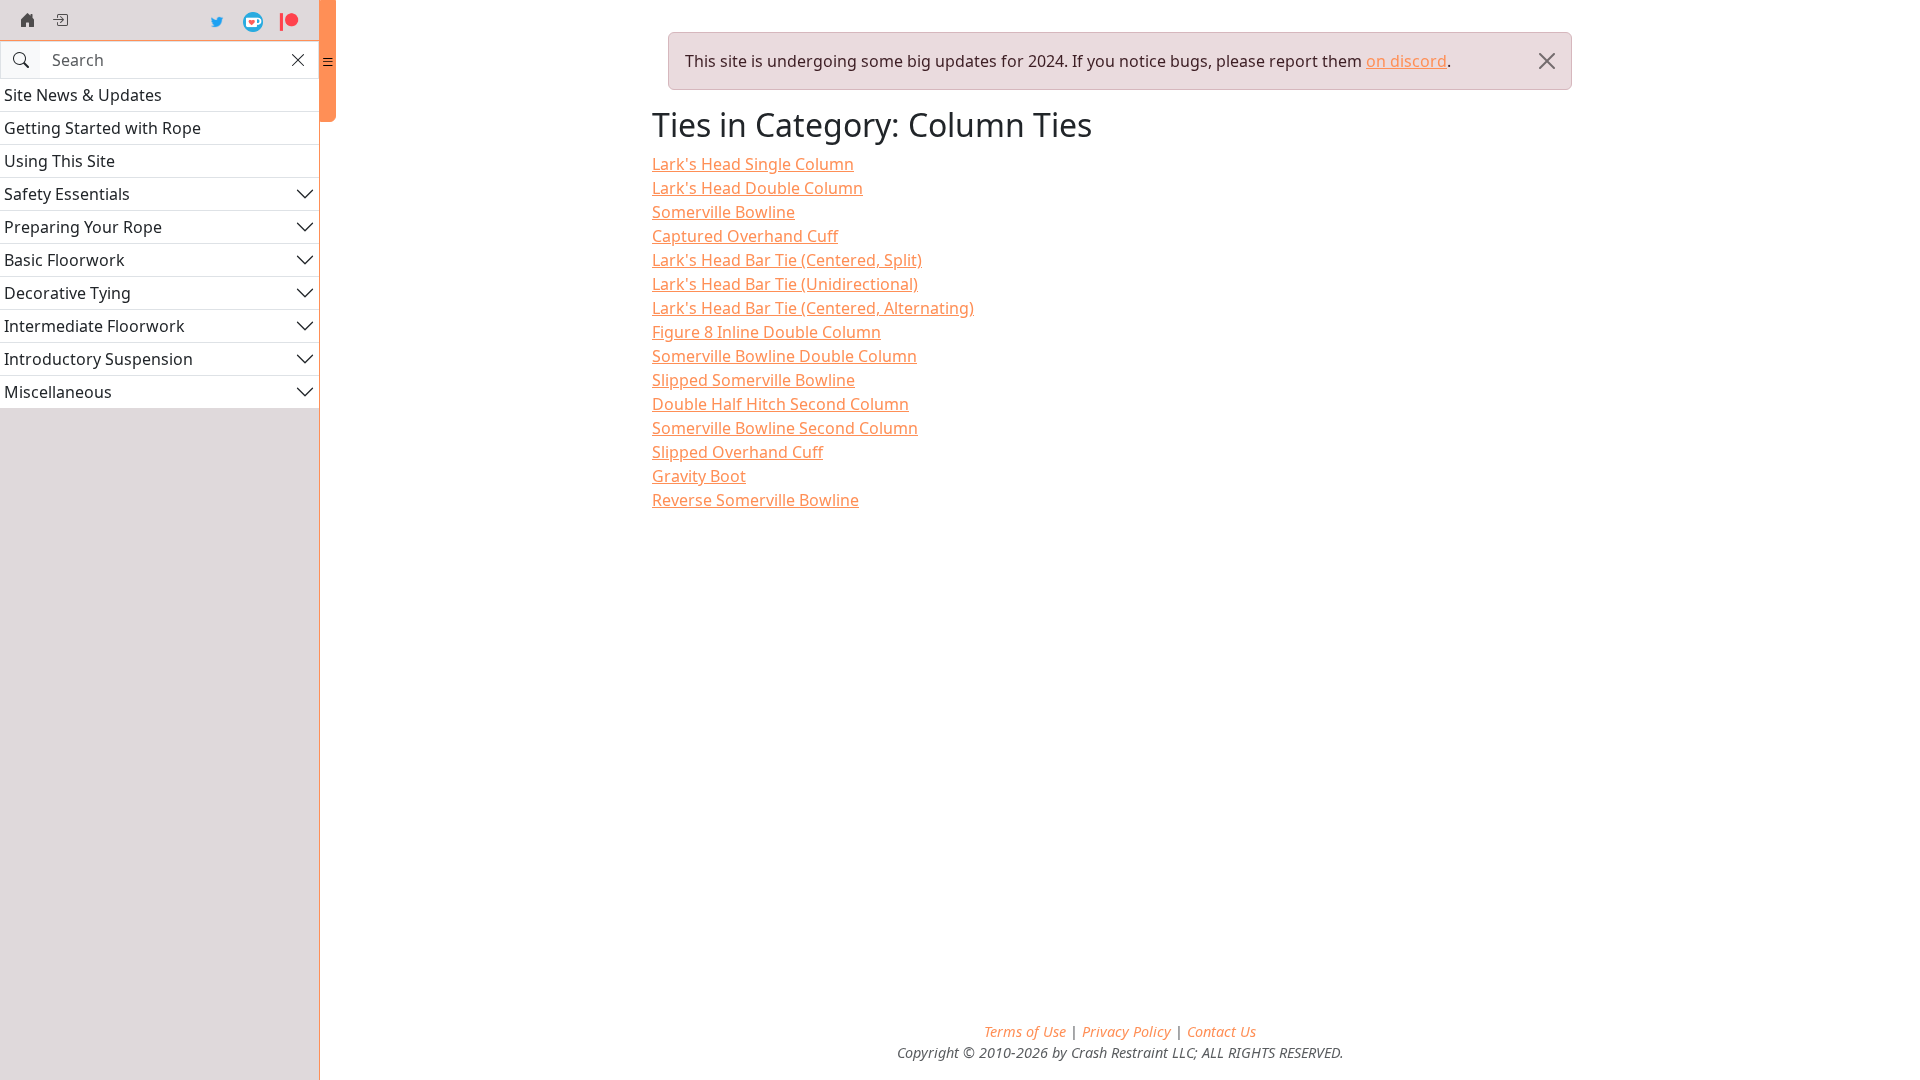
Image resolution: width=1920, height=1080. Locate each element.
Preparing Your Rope (83, 227)
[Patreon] (289, 20)
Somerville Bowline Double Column (784, 356)
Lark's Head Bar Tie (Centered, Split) (787, 260)
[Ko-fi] (253, 20)
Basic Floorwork (64, 260)
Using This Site (59, 161)
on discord (1406, 61)
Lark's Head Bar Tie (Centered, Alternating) (813, 308)
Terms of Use (1025, 1031)
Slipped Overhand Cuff (737, 452)
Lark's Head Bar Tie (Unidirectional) (785, 284)
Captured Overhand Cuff (745, 236)
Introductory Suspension (98, 359)
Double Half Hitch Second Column (780, 404)
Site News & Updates (83, 95)
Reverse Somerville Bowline (755, 500)
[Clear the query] (298, 60)
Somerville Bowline (723, 212)
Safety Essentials (67, 194)
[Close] (1547, 61)
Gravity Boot (699, 476)
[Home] (28, 20)
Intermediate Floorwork (94, 326)
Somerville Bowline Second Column (785, 428)
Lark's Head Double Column (757, 188)
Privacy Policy (1126, 1031)
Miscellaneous (58, 392)
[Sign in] (60, 20)
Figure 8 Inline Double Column (766, 332)
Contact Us (1221, 1031)
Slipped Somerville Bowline (753, 380)
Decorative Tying (67, 293)
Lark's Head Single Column (753, 164)
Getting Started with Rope (102, 128)
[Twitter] (217, 20)
